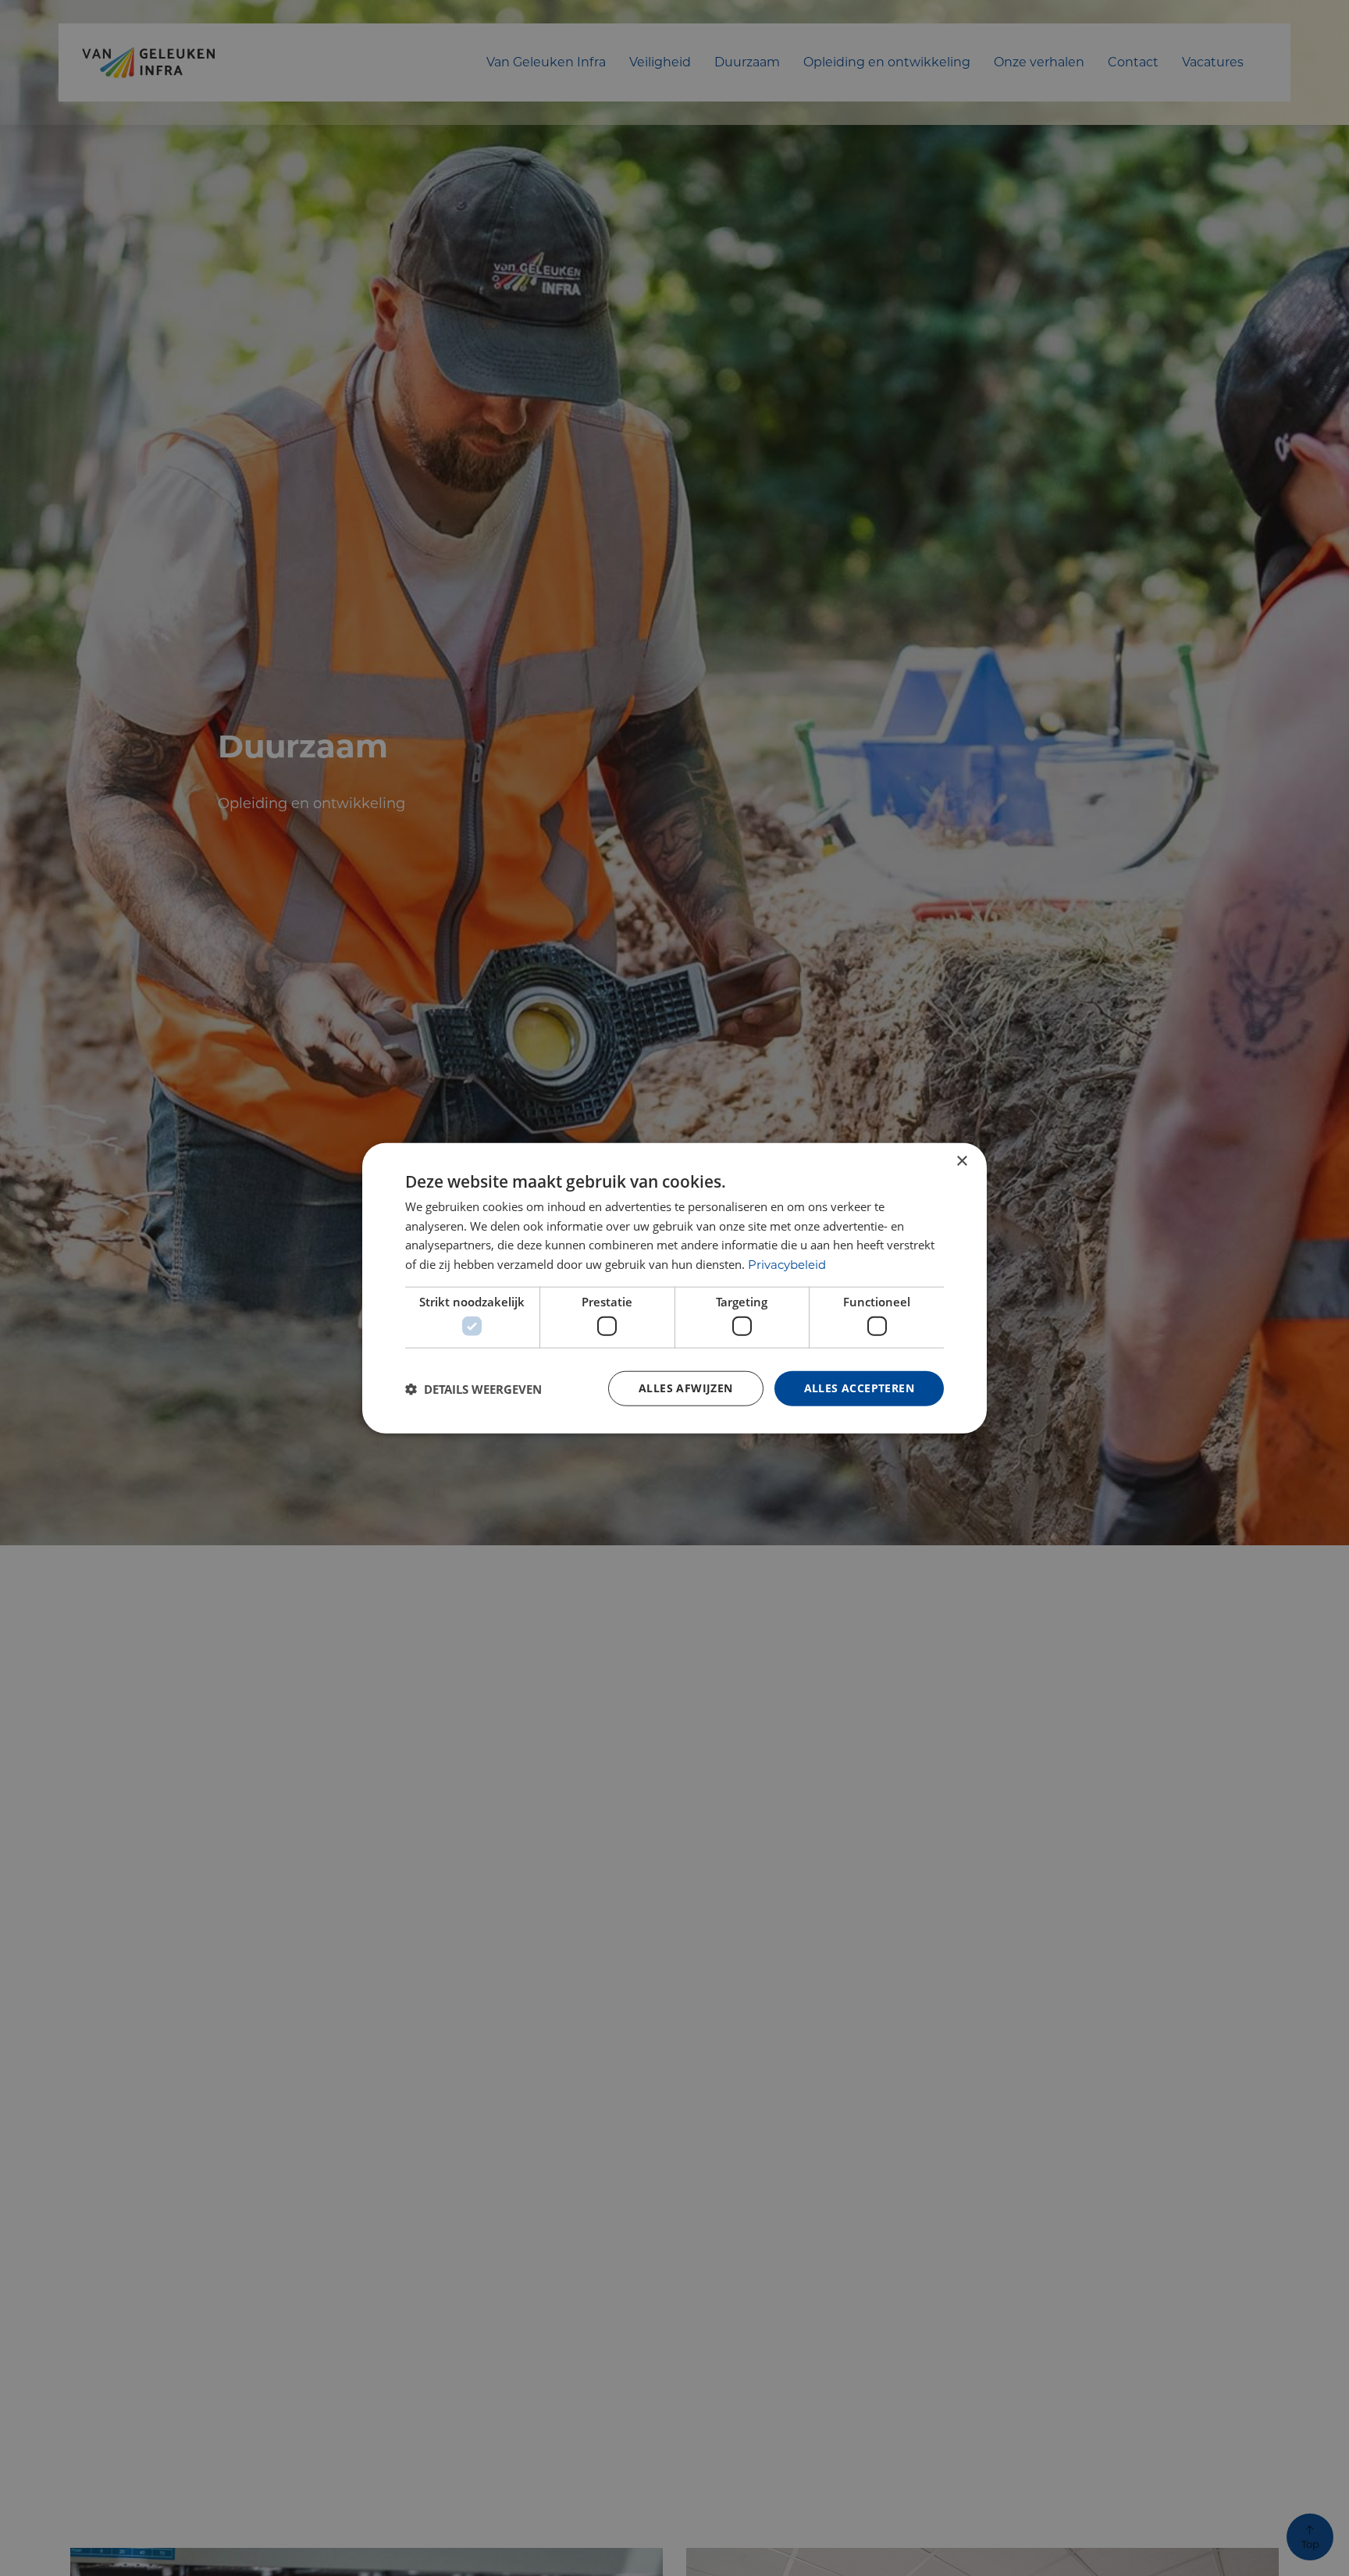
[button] (473, 1388)
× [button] (961, 1161)
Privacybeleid (787, 1265)
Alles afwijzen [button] (686, 1388)
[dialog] (674, 1288)
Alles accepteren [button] (859, 1388)
